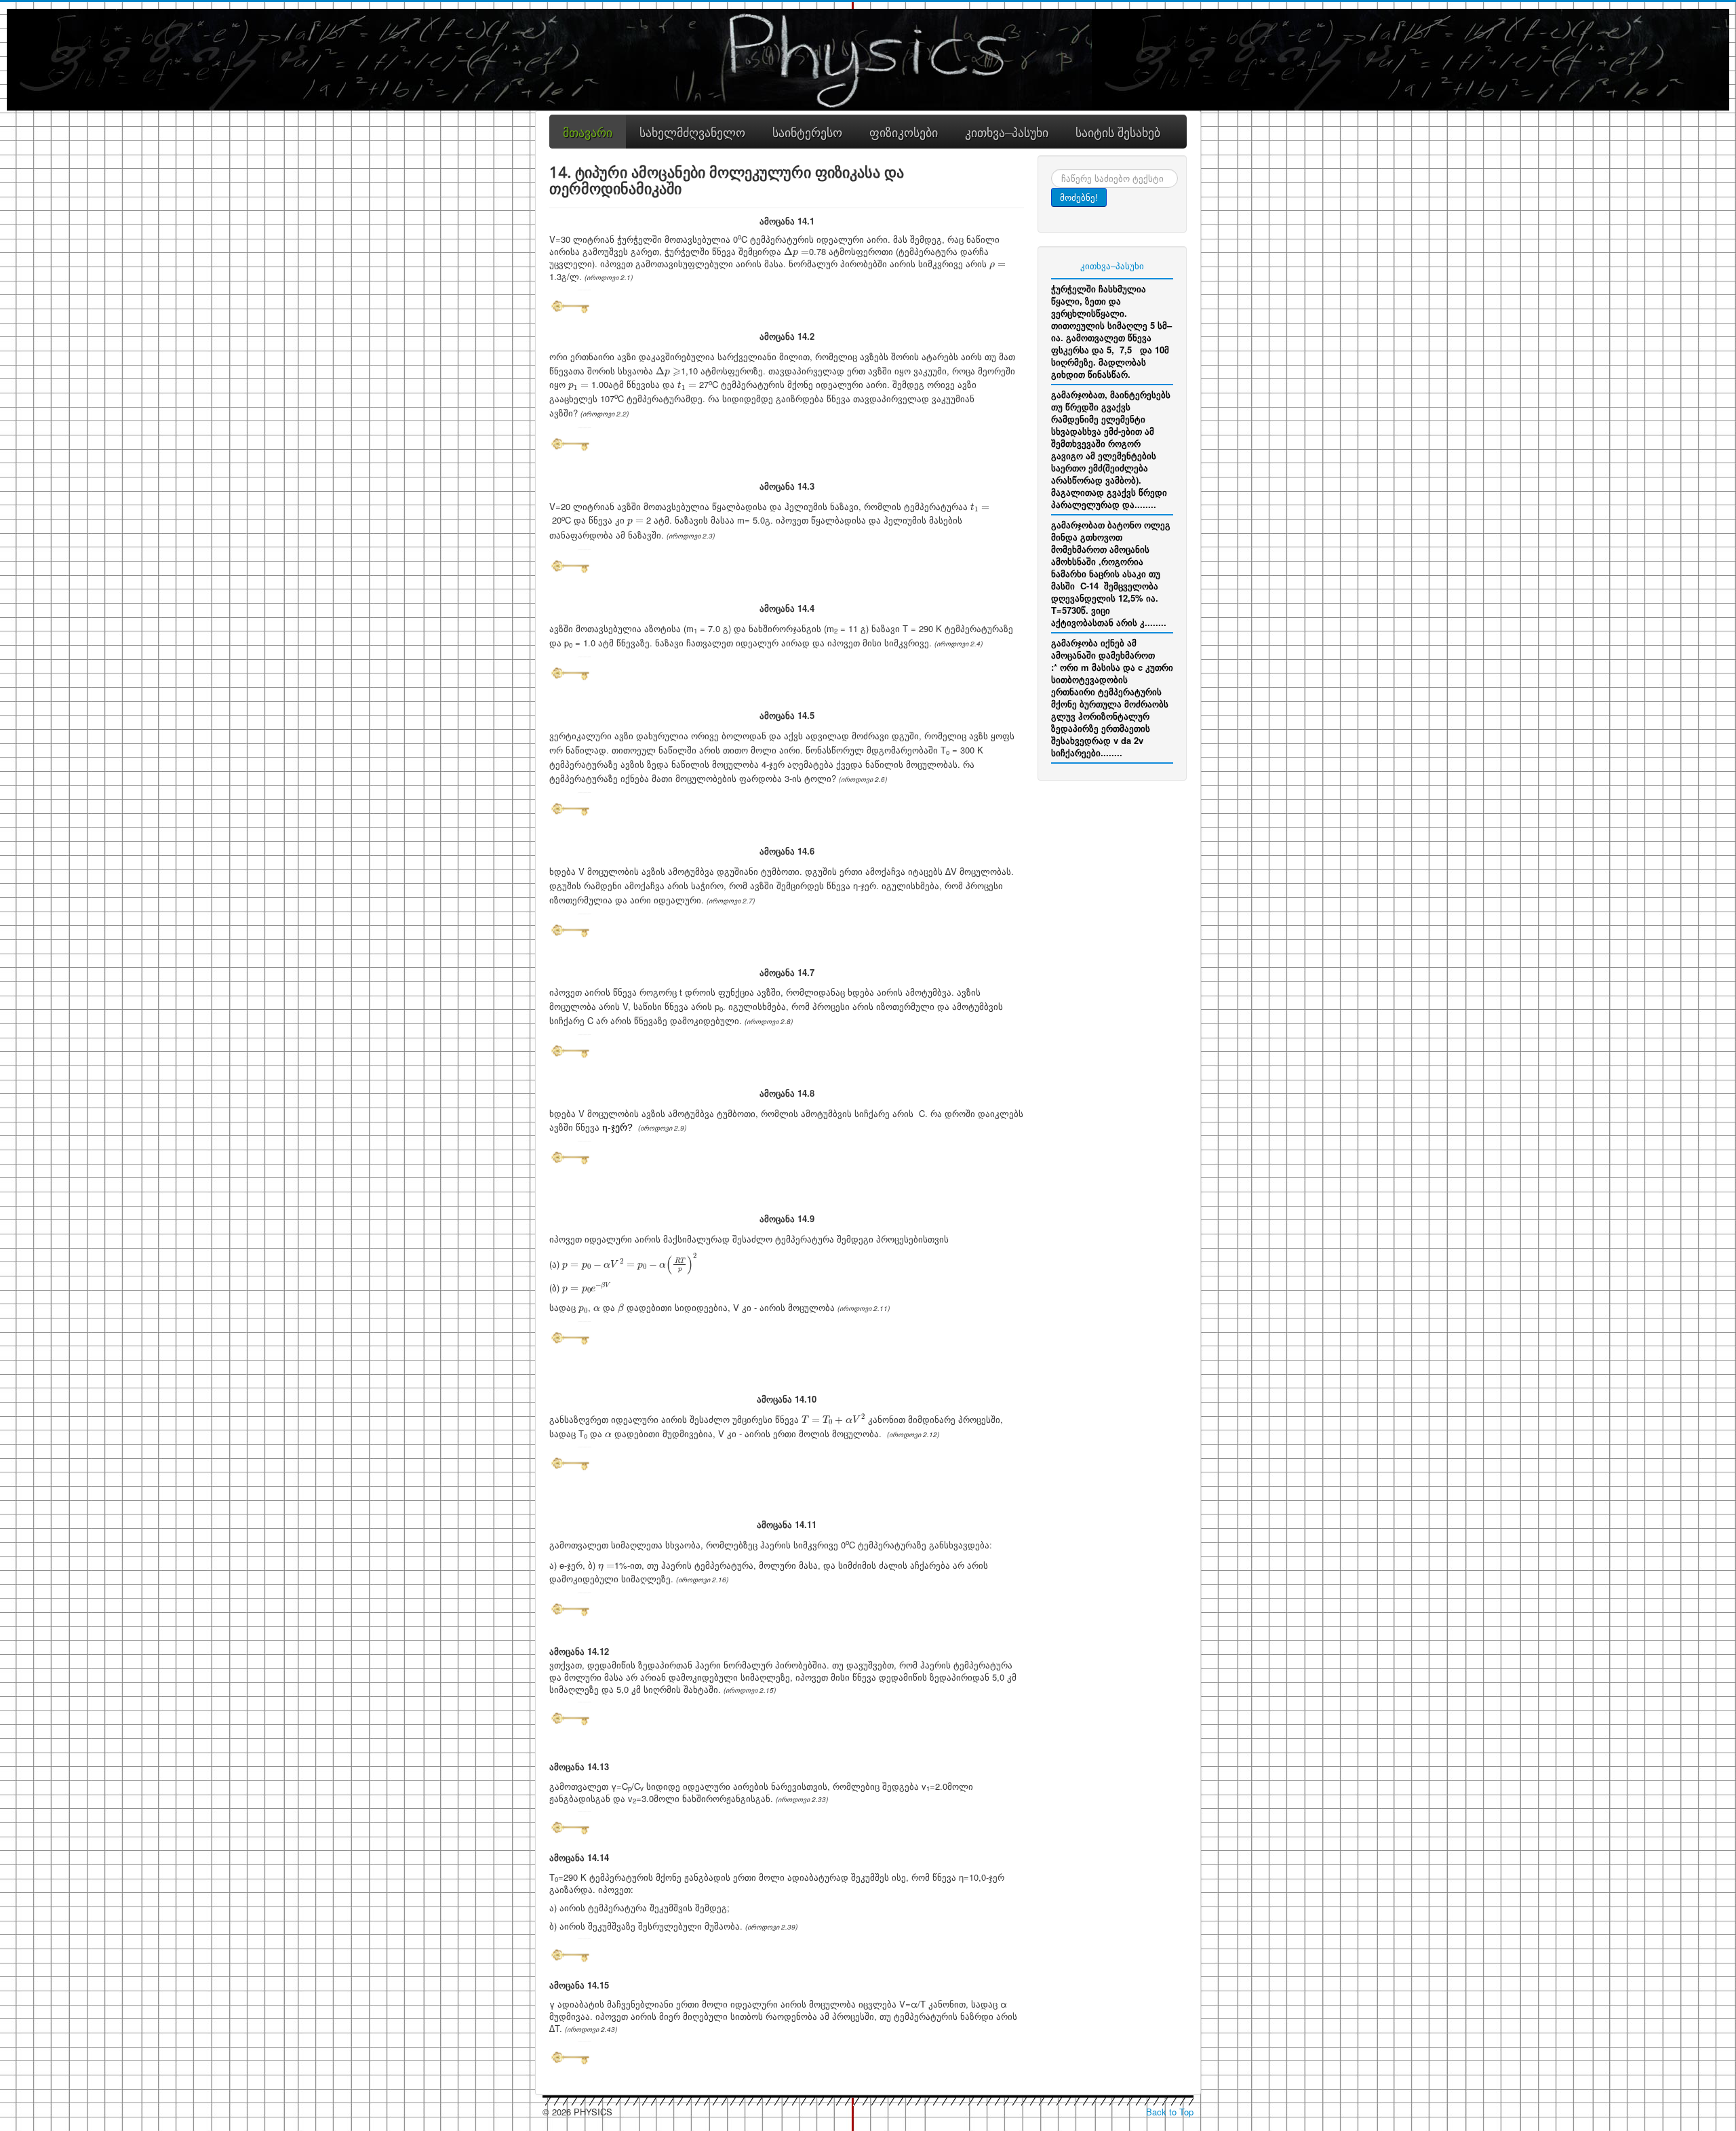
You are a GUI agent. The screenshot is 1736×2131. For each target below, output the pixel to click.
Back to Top (1170, 2112)
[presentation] (796, 252)
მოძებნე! (1079, 197)
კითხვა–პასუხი (1112, 266)
